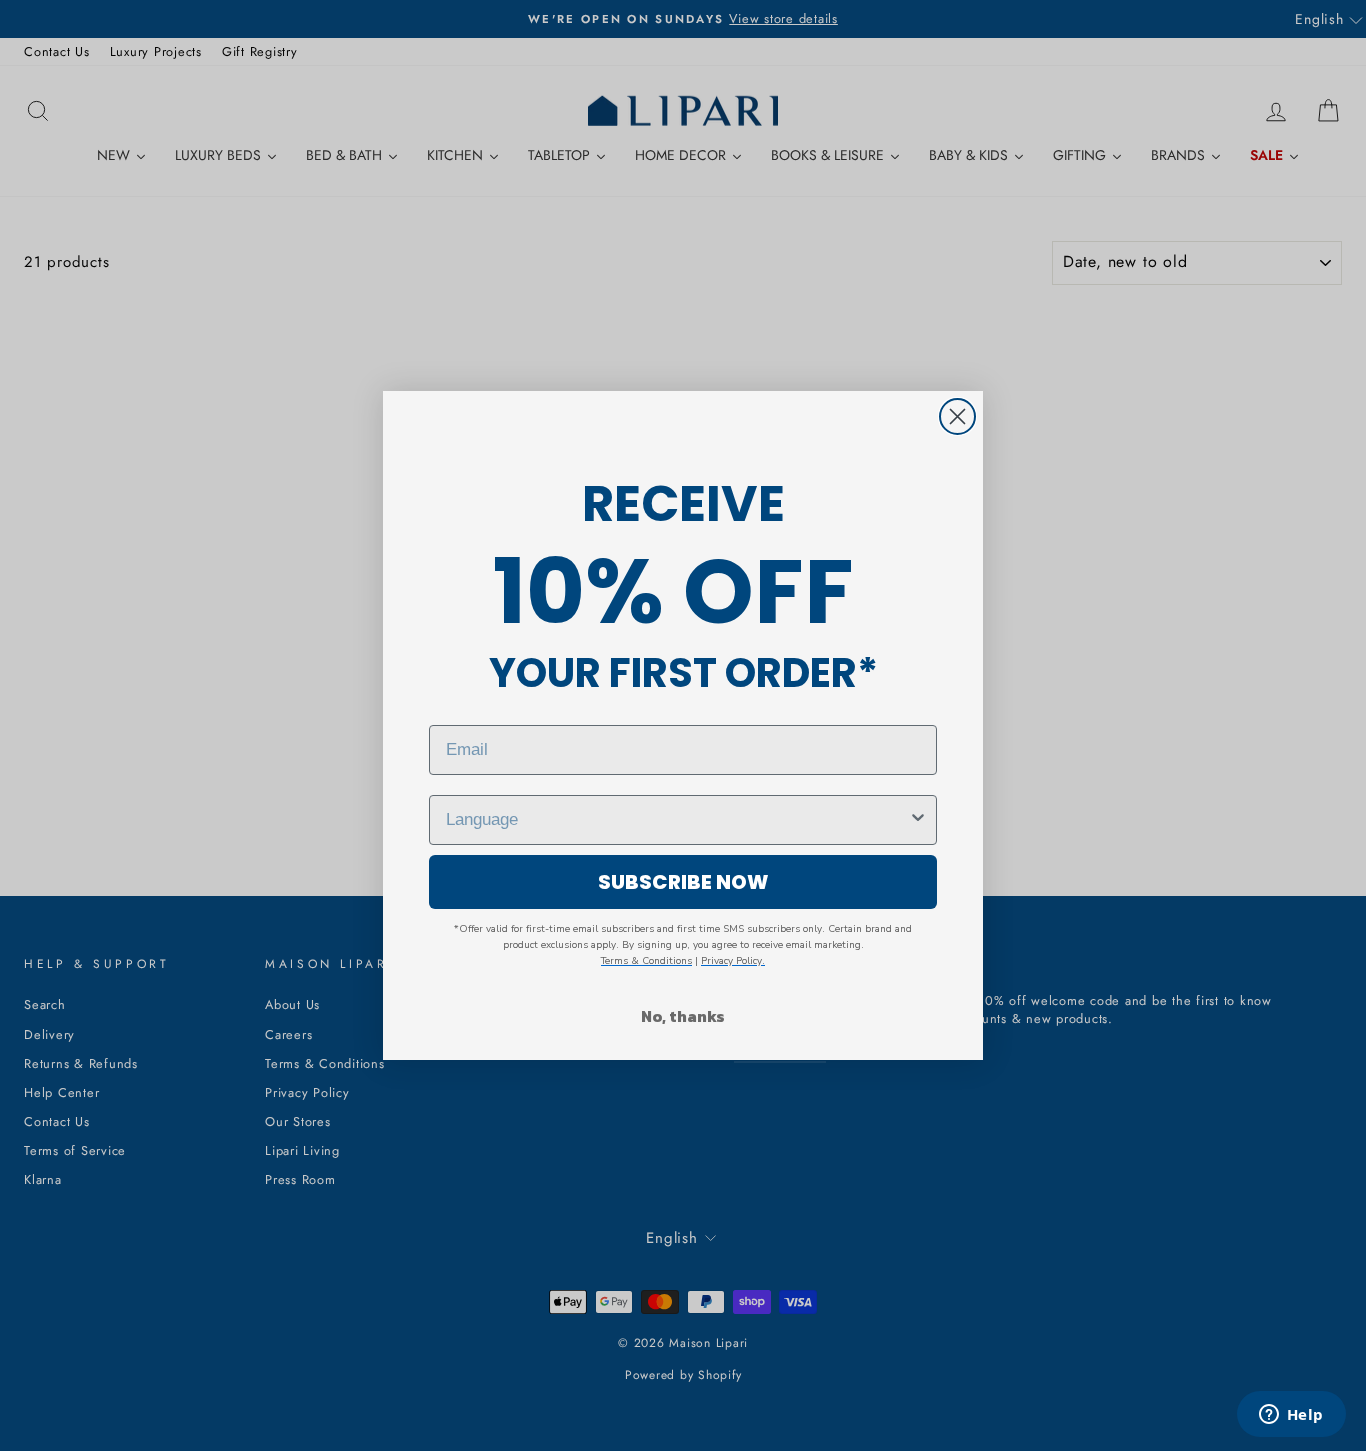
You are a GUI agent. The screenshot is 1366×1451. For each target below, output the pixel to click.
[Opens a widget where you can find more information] (1291, 1416)
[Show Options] (918, 820)
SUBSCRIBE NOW (683, 882)
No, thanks (683, 1016)
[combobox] (677, 820)
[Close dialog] (957, 416)
